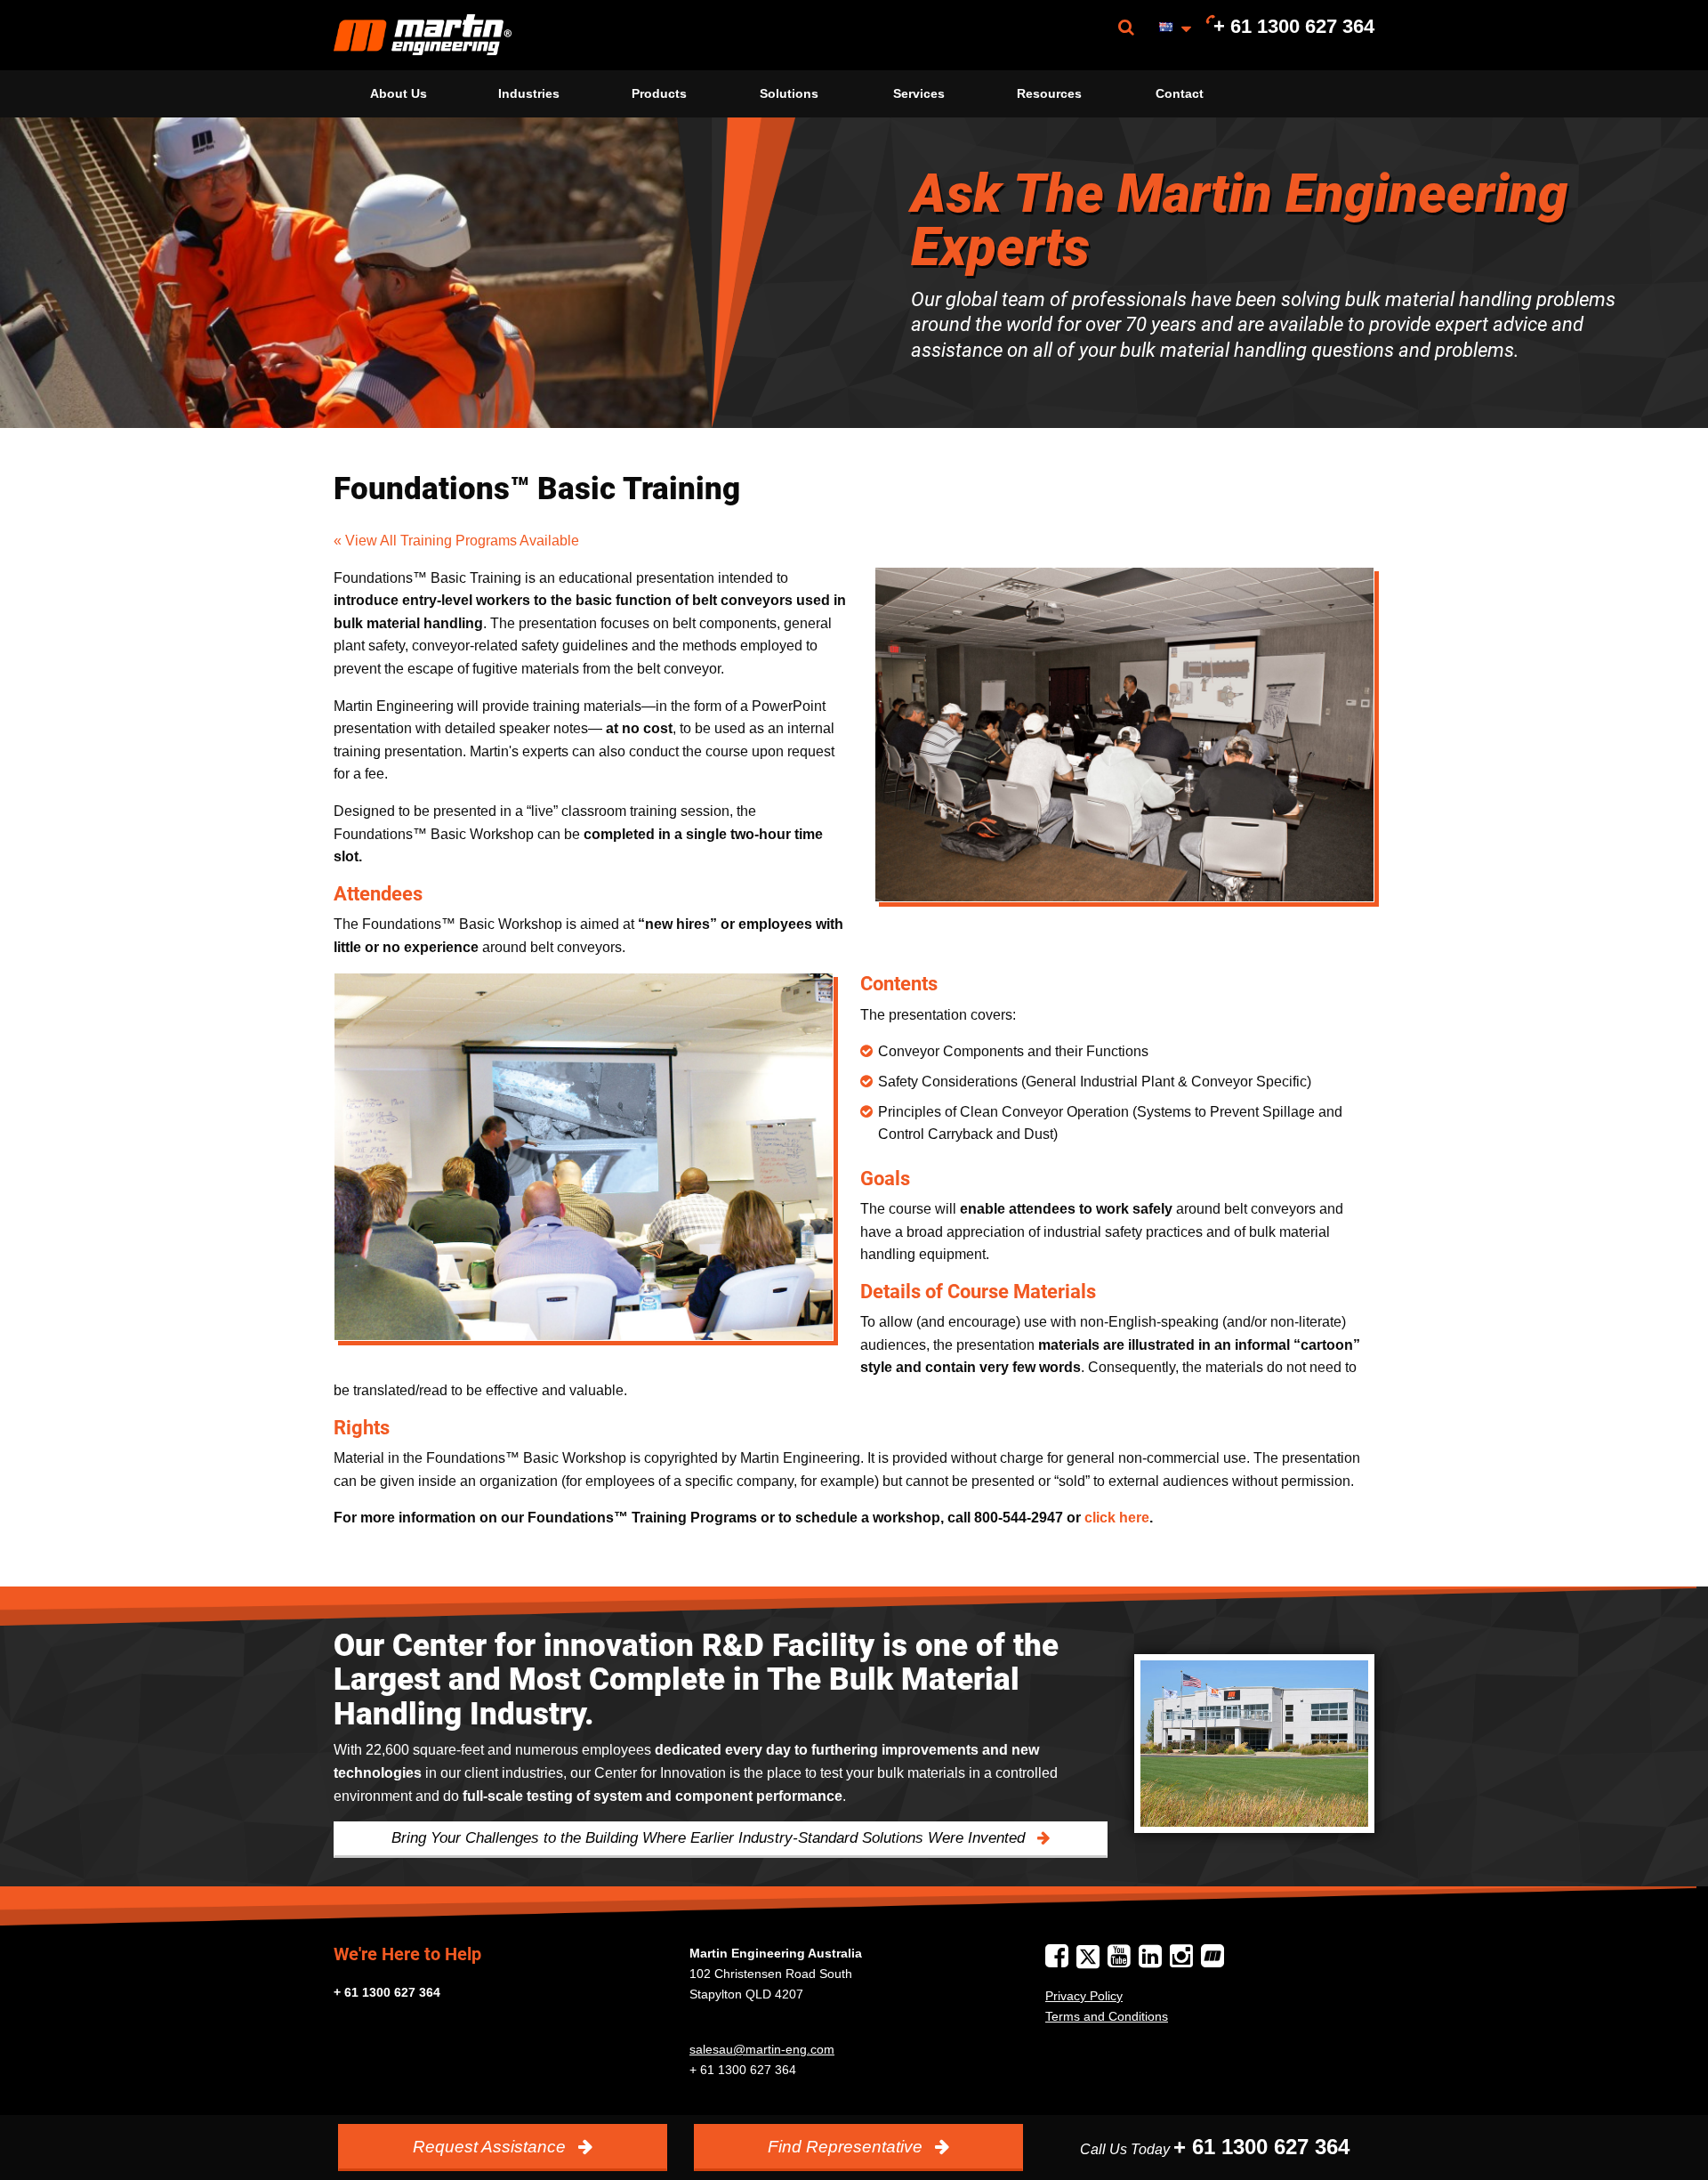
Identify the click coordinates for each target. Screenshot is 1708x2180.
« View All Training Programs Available (456, 541)
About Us (399, 93)
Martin (423, 35)
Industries (529, 93)
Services (919, 93)
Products (659, 93)
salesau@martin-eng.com (762, 2049)
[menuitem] (423, 35)
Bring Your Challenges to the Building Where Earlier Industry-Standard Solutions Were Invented (710, 1838)
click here (1117, 1518)
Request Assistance (491, 2147)
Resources (1049, 93)
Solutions (789, 93)
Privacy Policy (1084, 1996)
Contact (1180, 93)
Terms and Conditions (1107, 2016)
